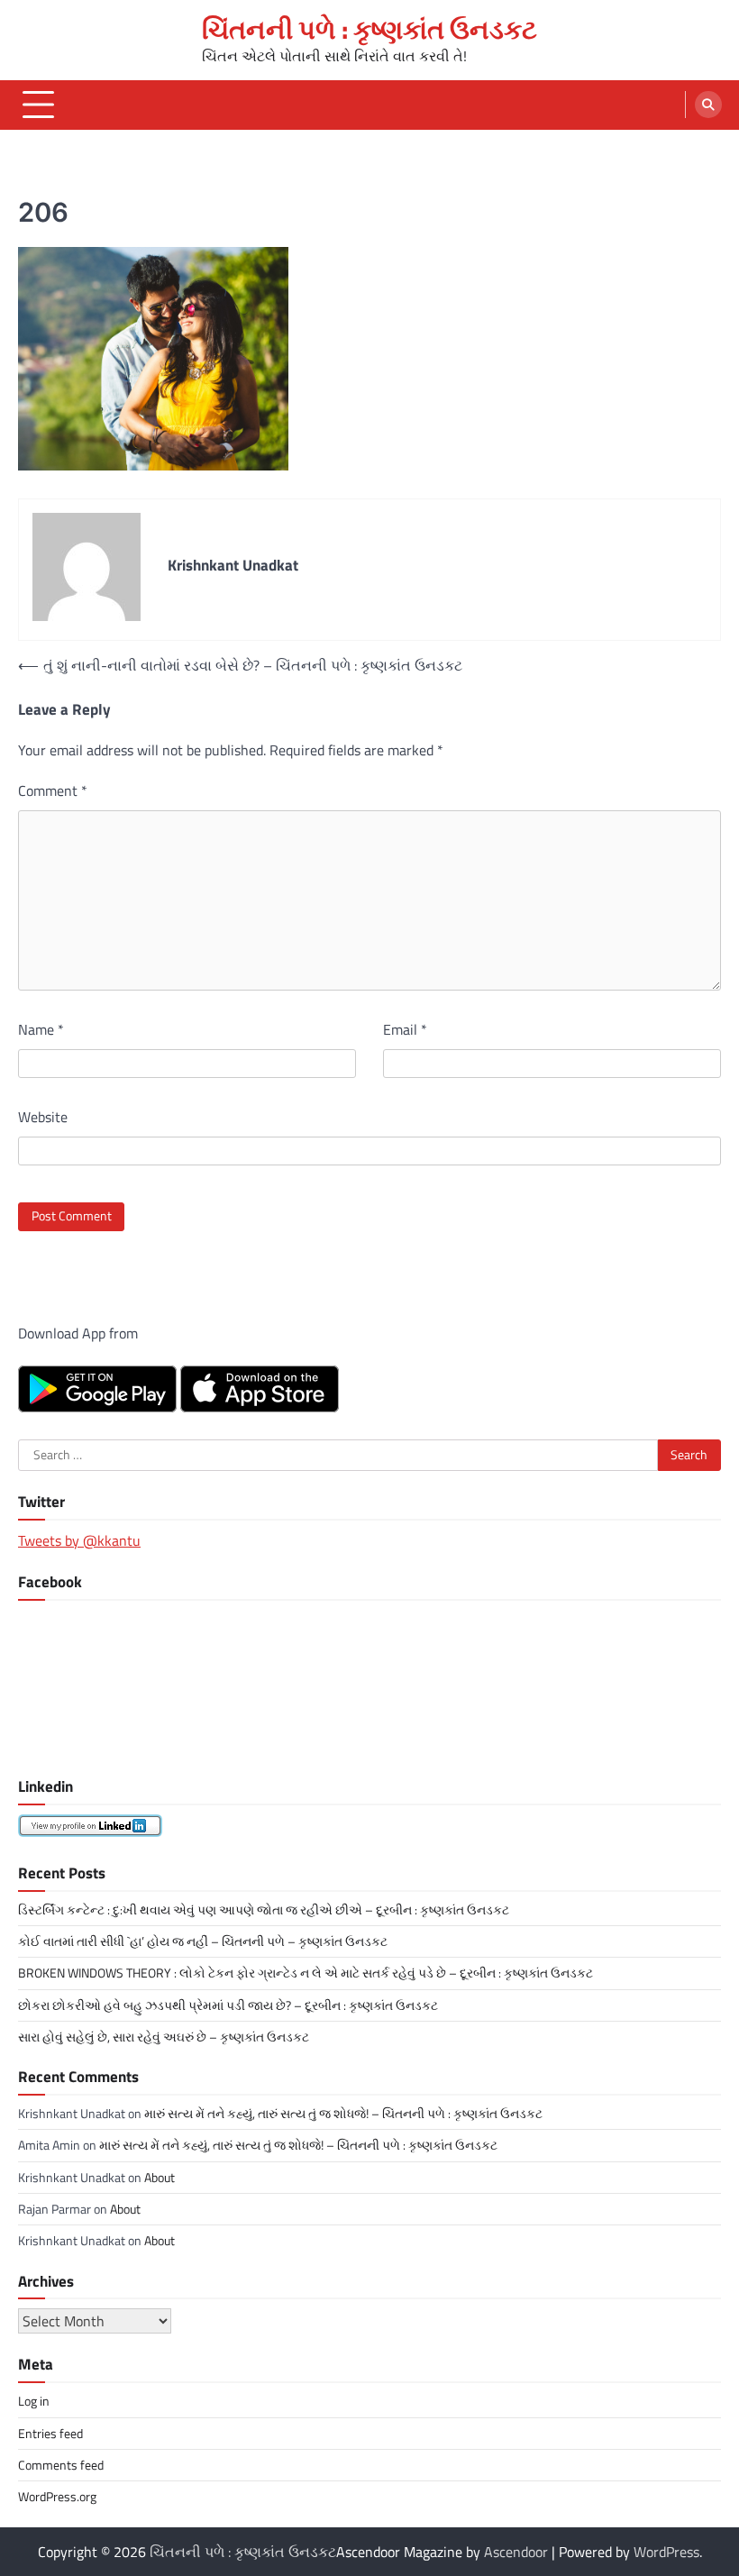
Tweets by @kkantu (79, 1540)
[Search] (708, 105)
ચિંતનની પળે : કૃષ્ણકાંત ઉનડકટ (369, 29)
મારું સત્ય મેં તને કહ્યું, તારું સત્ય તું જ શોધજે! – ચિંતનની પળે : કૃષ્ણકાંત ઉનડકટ (343, 2114)
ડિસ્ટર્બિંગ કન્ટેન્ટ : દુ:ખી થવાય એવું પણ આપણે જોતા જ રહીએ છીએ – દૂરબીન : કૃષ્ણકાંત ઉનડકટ (264, 1910)
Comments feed (61, 2465)
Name (41, 1029)
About (160, 2178)
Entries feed (50, 2434)
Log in (34, 2401)
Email (405, 1029)
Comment (53, 790)
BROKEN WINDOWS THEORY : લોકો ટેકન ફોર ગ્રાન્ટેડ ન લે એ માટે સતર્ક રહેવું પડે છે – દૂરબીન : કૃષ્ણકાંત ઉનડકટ (306, 1973)
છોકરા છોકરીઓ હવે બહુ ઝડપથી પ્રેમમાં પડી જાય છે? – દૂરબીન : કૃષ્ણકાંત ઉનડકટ (228, 2005)
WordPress (666, 2552)
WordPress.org (57, 2497)
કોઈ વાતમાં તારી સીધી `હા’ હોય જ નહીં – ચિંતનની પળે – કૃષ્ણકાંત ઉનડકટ (203, 1941)
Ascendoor (516, 2552)
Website (43, 1117)
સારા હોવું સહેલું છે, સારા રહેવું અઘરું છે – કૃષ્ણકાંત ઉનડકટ (164, 2037)
